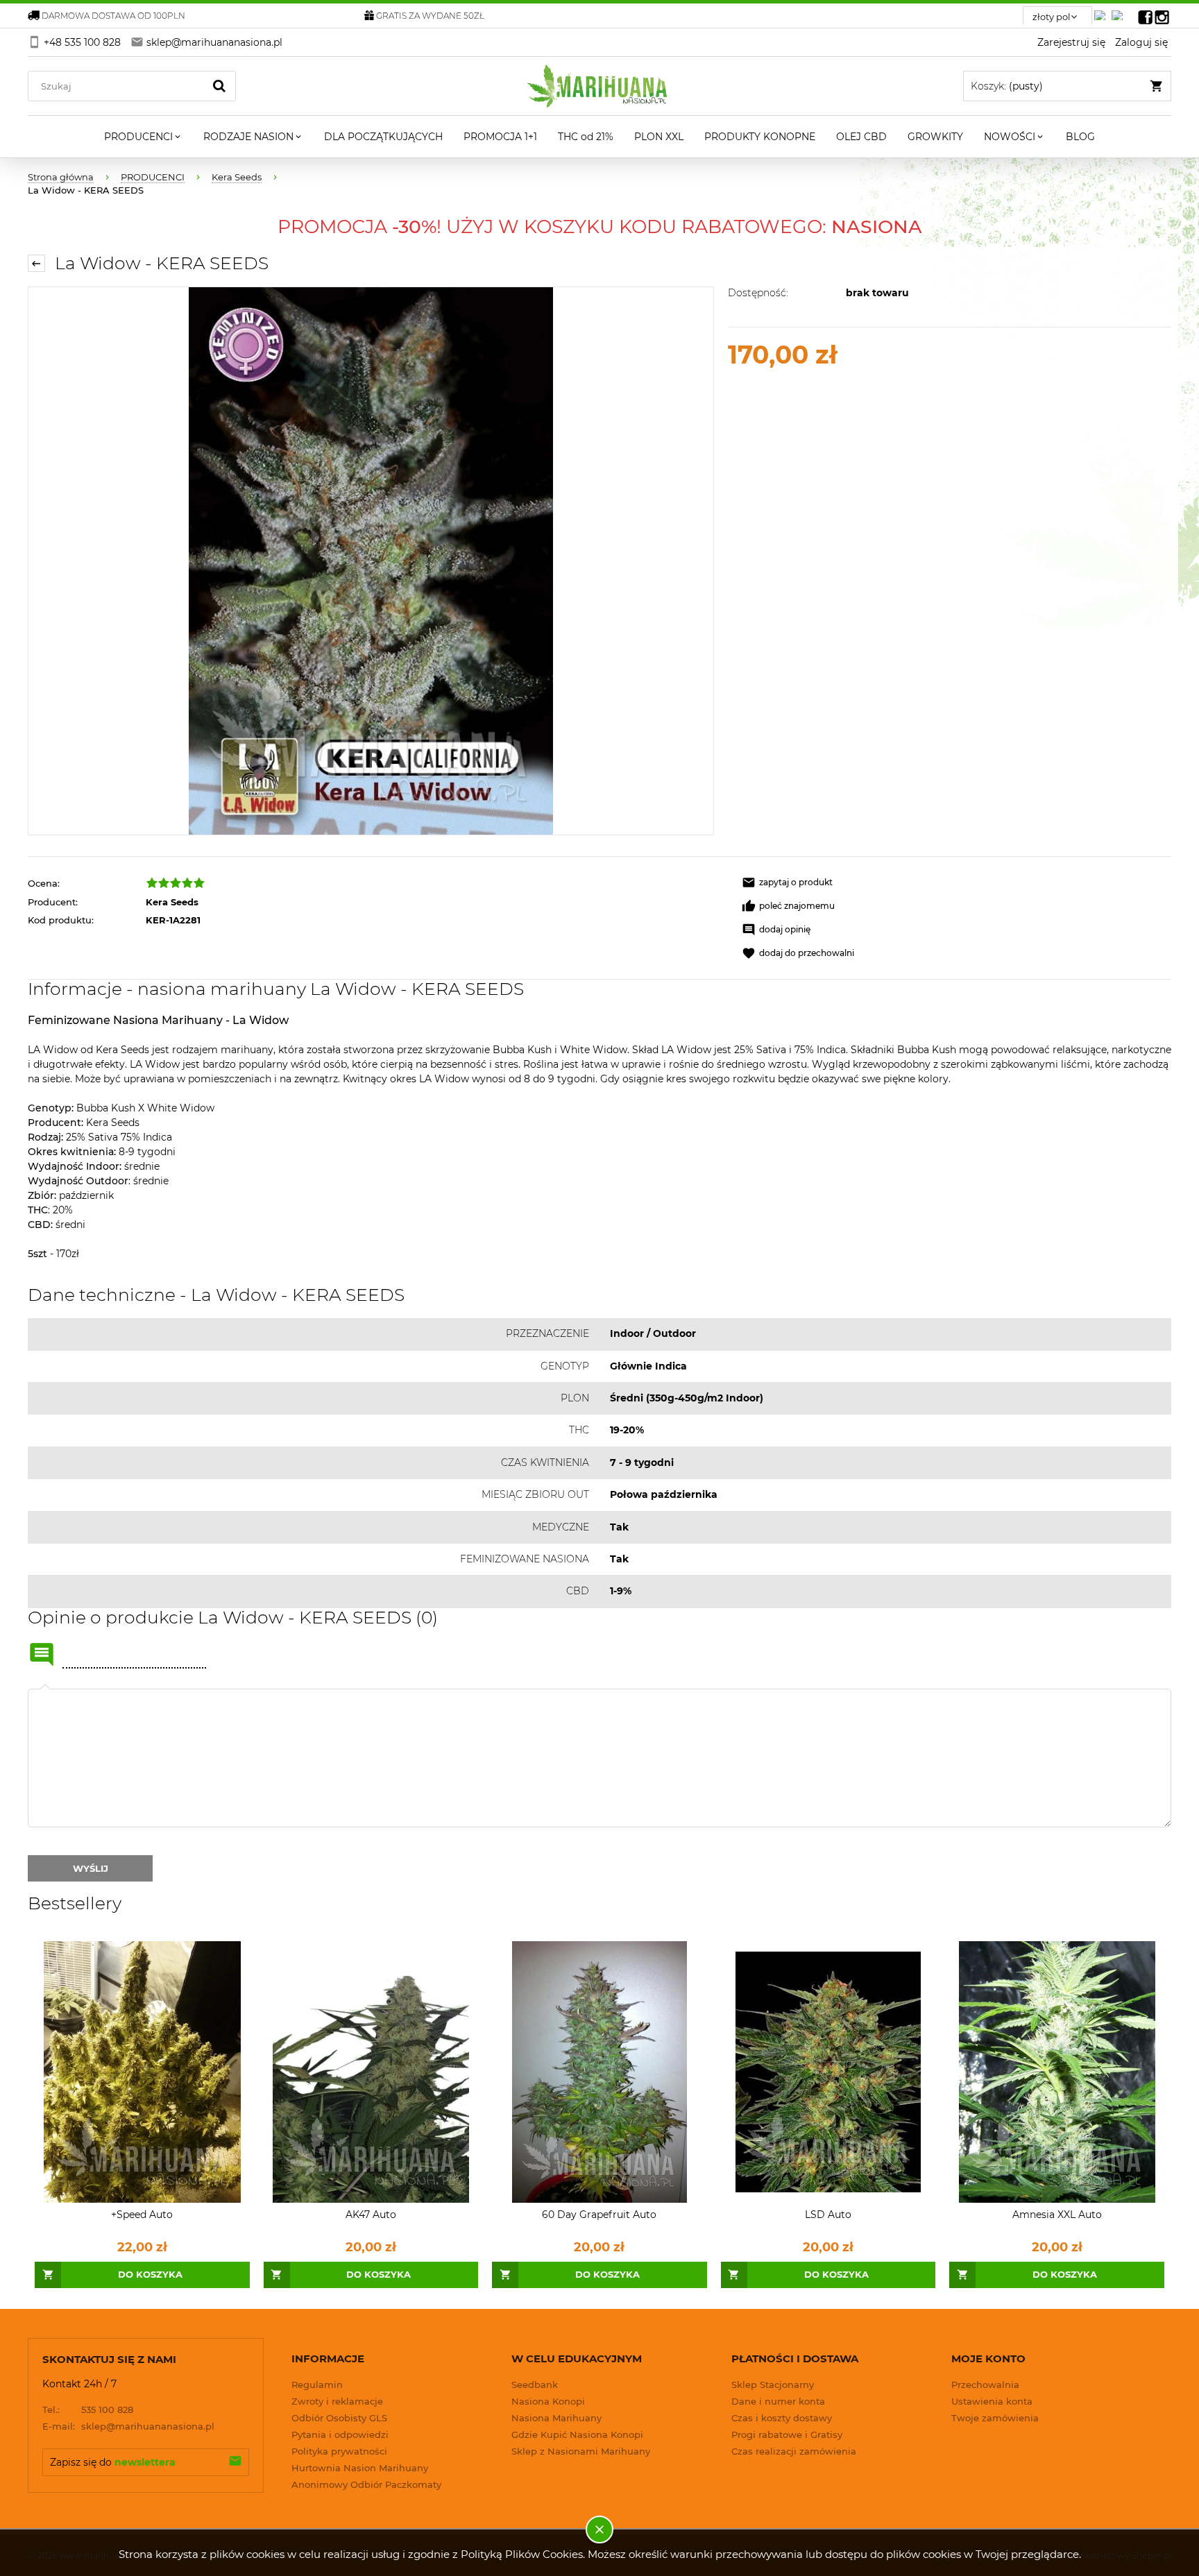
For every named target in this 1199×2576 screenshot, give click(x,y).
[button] (787, 882)
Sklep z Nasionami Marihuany (581, 2451)
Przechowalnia (985, 2385)
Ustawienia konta (992, 2401)
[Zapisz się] (235, 2462)
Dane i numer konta (778, 2401)
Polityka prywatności (339, 2451)
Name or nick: (42, 1655)
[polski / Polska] (1120, 11)
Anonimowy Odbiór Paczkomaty (366, 2484)
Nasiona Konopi (548, 2401)
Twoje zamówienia (995, 2418)
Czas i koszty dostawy (782, 2418)
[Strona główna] (600, 86)
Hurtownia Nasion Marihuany (360, 2468)
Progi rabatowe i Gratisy (787, 2434)
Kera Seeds (172, 902)
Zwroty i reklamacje (337, 2401)
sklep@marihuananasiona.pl (128, 2426)
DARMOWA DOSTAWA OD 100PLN (113, 16)
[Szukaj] (219, 86)
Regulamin (317, 2385)
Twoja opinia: (45, 1689)
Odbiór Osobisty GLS (339, 2418)
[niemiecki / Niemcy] (1103, 11)
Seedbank (535, 2385)
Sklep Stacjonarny (773, 2385)
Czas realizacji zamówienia (794, 2451)
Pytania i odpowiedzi (340, 2434)
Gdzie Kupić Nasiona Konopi (577, 2434)
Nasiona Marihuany (556, 2418)
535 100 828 (88, 2409)
